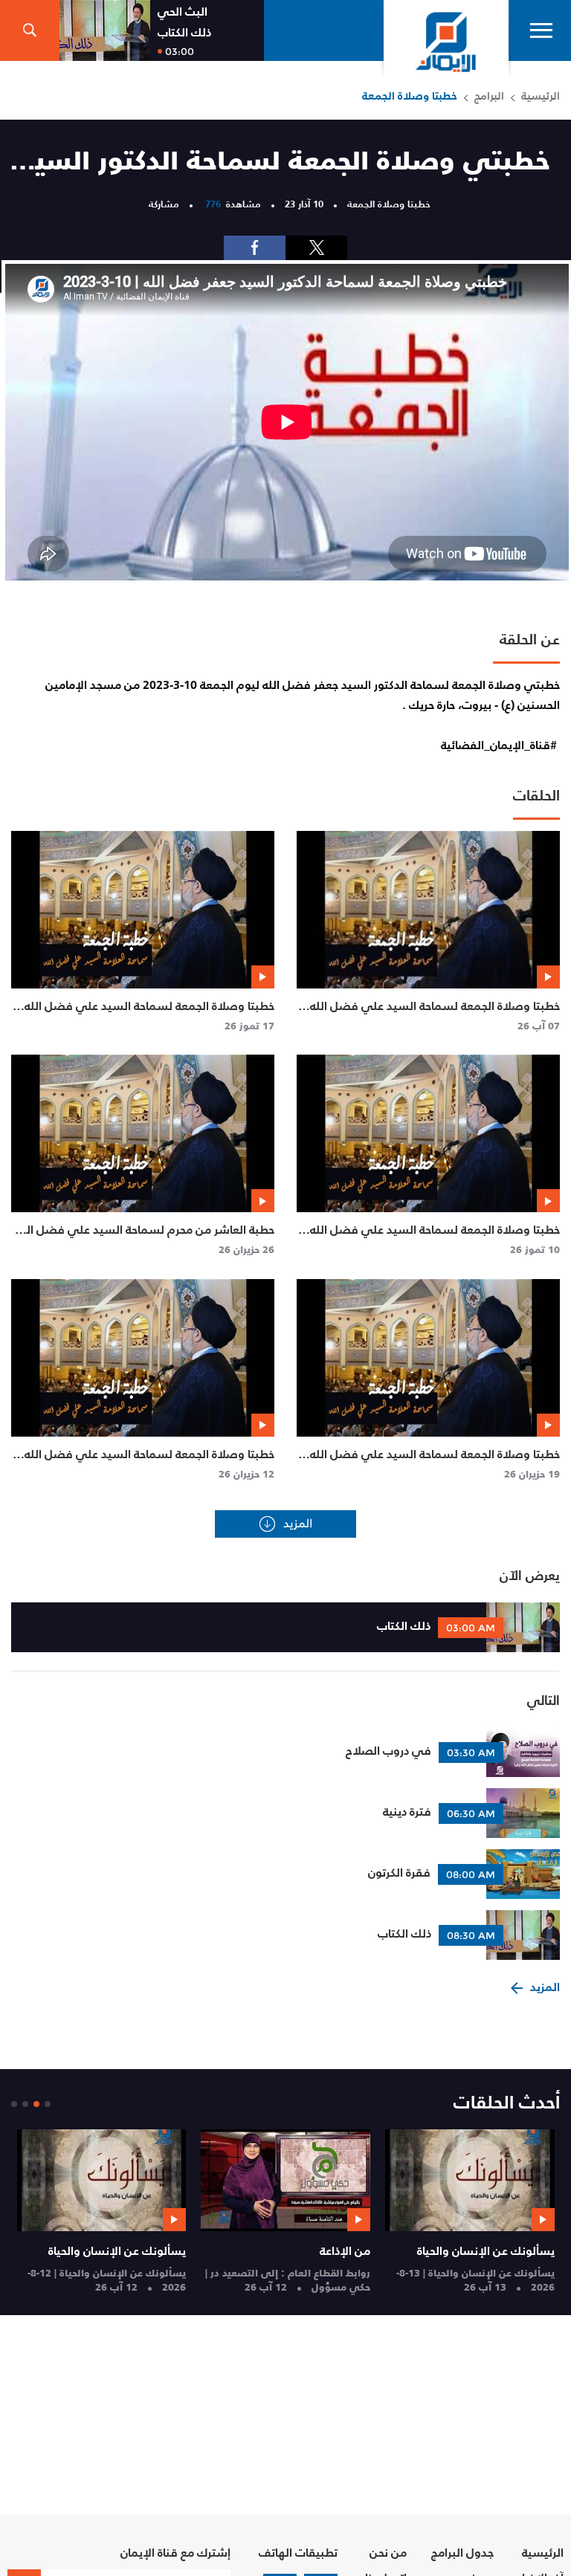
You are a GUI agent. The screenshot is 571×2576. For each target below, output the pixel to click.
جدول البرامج (462, 2553)
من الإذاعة (345, 2250)
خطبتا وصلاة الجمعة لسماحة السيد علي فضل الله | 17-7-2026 (146, 1014)
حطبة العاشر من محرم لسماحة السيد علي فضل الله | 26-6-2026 (145, 1237)
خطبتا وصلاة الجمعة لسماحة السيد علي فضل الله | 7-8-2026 (432, 1014)
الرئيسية (541, 96)
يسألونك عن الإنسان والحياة (486, 2250)
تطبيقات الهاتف (298, 2553)
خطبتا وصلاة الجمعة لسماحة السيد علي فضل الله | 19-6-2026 (432, 1462)
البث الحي (183, 12)
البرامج (489, 96)
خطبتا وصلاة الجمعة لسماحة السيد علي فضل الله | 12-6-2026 (146, 1462)
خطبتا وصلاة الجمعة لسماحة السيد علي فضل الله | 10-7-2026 (432, 1237)
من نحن (388, 2553)
